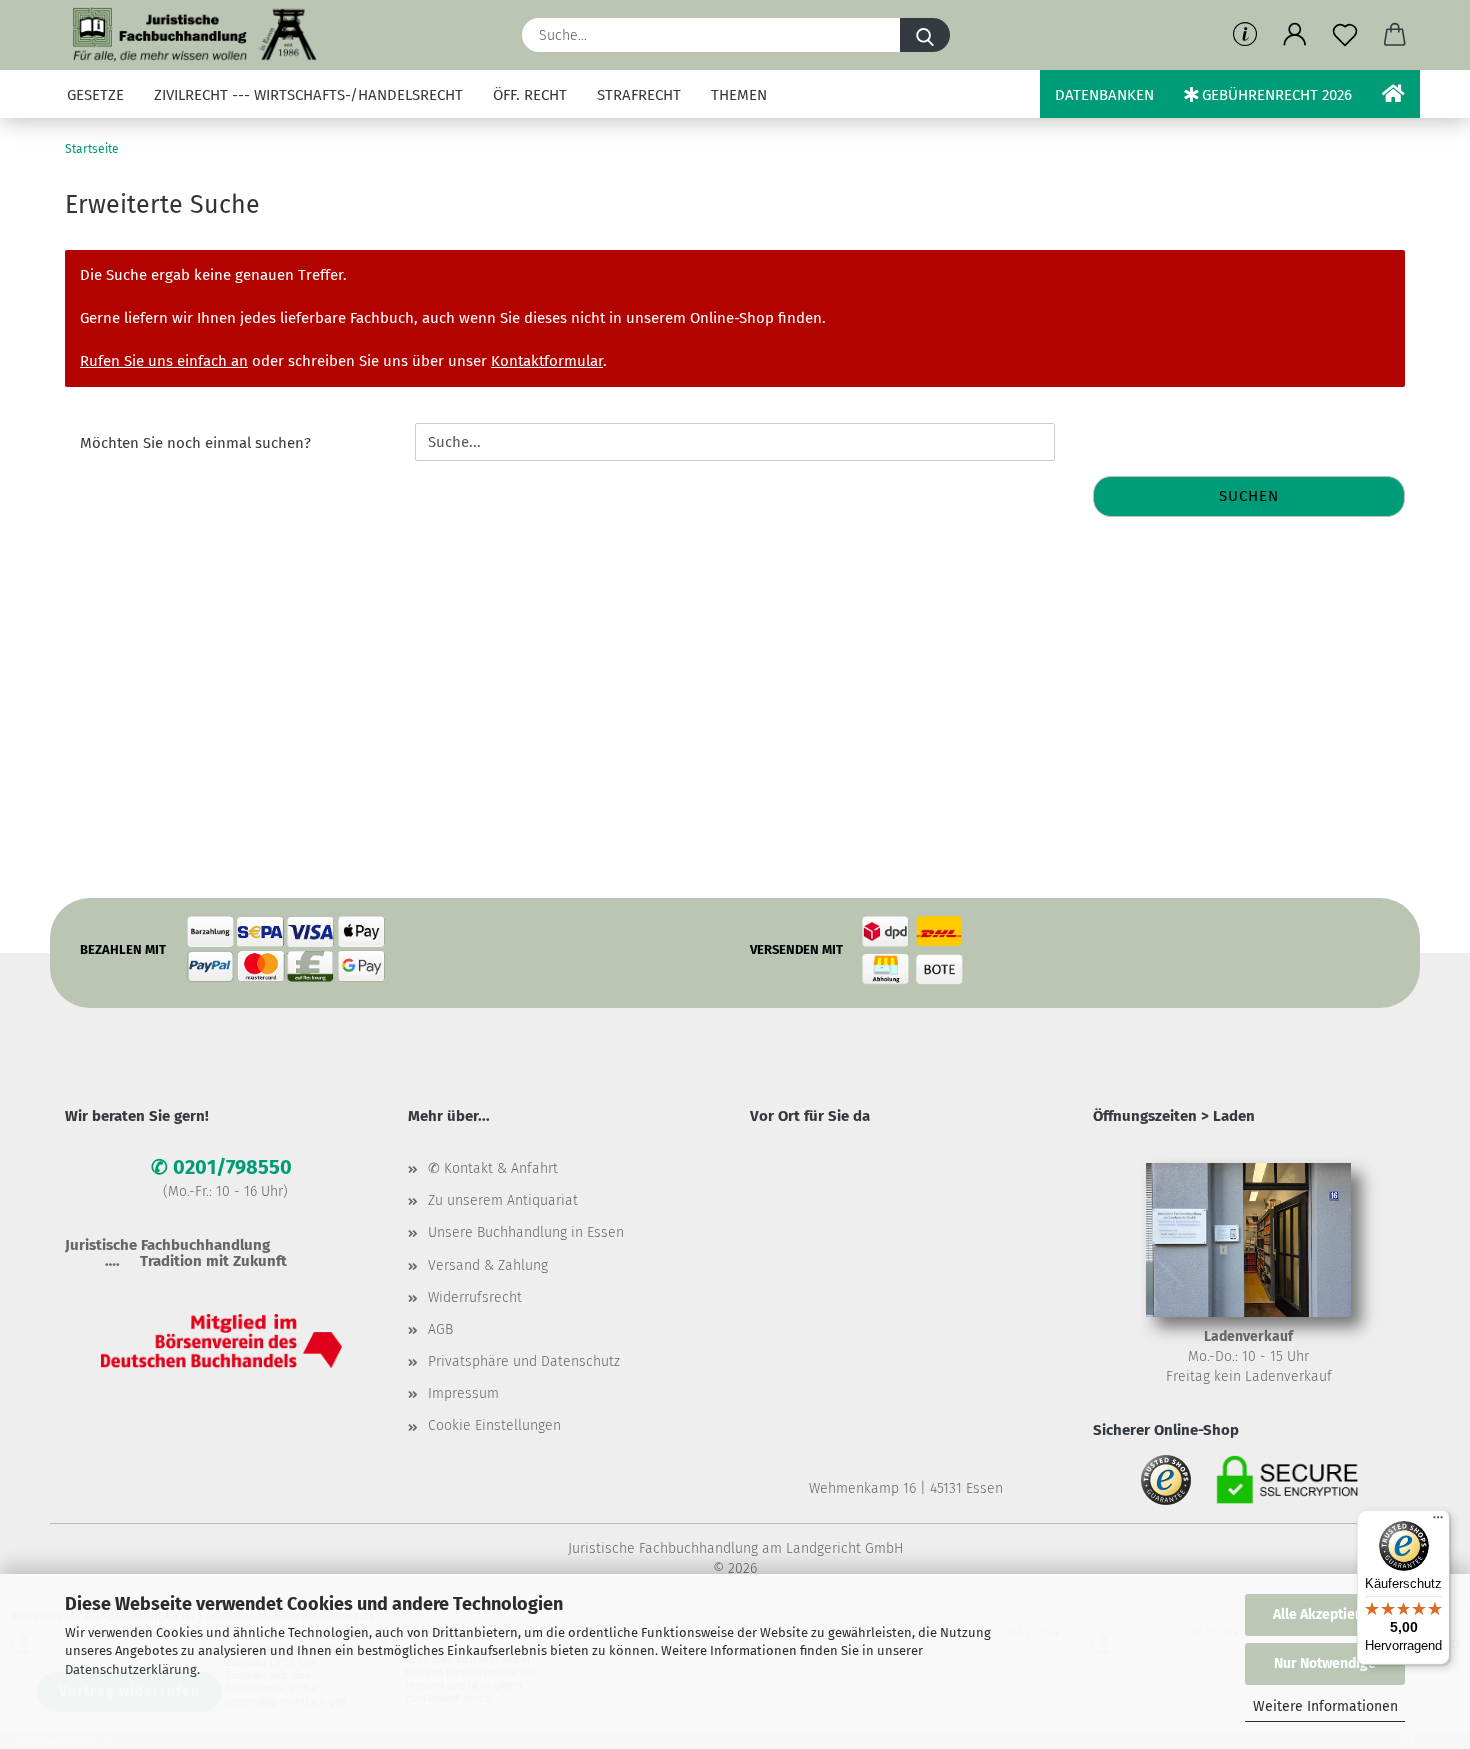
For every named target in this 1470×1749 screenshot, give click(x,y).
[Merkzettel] (1345, 35)
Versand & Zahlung (488, 1265)
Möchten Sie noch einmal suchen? (195, 443)
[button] (1295, 35)
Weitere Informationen (1325, 1706)
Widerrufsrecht (475, 1297)
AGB (440, 1329)
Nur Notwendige (1325, 1663)
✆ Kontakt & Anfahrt (493, 1168)
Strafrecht (639, 95)
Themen (739, 95)
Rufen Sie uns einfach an (164, 361)
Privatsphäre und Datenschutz (524, 1361)
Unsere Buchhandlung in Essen (526, 1232)
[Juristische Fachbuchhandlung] (195, 35)
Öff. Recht (530, 95)
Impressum (463, 1393)
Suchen (1249, 496)
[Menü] (1438, 1522)
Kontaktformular (547, 361)
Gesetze (95, 95)
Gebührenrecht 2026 (1275, 95)
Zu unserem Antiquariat (503, 1200)
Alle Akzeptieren (1325, 1614)
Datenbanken (1104, 95)
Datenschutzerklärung (131, 1669)
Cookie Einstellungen (494, 1425)
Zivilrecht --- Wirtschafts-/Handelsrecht (308, 95)
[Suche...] (925, 35)
